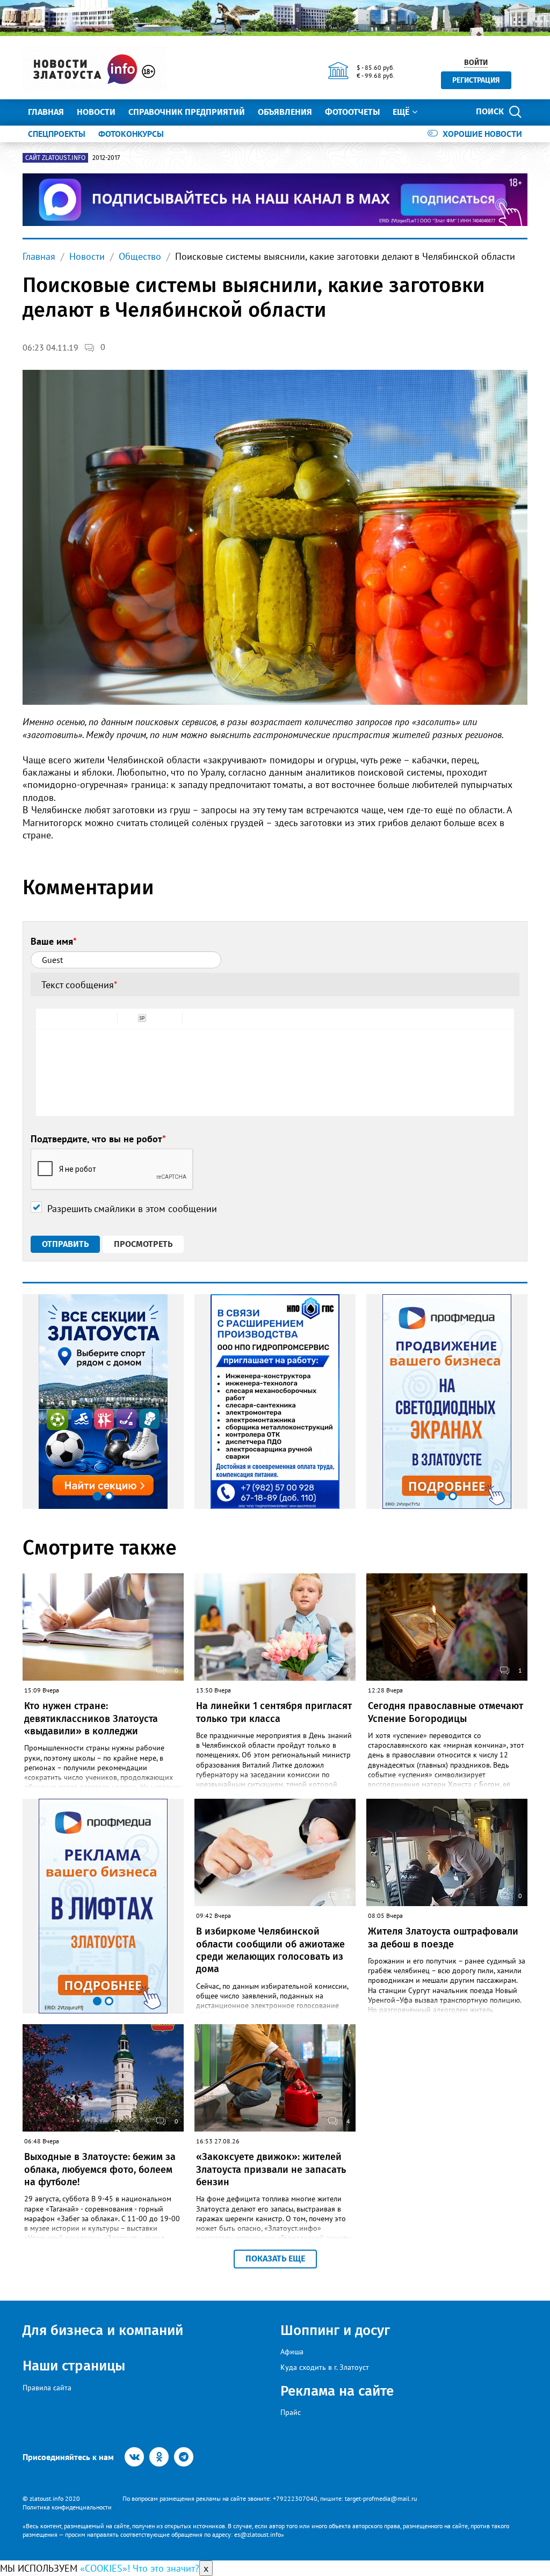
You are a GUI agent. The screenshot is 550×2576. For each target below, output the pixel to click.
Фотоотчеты (352, 112)
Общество (140, 256)
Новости (96, 112)
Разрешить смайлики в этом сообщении (132, 1209)
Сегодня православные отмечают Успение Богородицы (446, 1712)
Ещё (401, 112)
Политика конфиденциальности (67, 2507)
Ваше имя (54, 941)
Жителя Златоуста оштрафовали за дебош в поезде (443, 1938)
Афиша (292, 2352)
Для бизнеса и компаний (103, 2330)
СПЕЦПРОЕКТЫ (57, 134)
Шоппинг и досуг (335, 2330)
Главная (46, 112)
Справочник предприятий (187, 112)
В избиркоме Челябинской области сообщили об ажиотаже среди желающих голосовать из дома (270, 1950)
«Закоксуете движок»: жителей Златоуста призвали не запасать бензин (271, 2169)
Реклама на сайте (337, 2391)
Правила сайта (47, 2388)
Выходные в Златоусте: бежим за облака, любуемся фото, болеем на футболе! (100, 2169)
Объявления (285, 112)
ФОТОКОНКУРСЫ (131, 134)
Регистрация (476, 80)
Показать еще (275, 2258)
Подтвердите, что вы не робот (98, 1139)
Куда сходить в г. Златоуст (325, 2367)
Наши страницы (74, 2366)
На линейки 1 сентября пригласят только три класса (274, 1712)
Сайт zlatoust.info (55, 158)
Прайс (291, 2412)
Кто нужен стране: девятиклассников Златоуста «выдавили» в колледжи (91, 1718)
